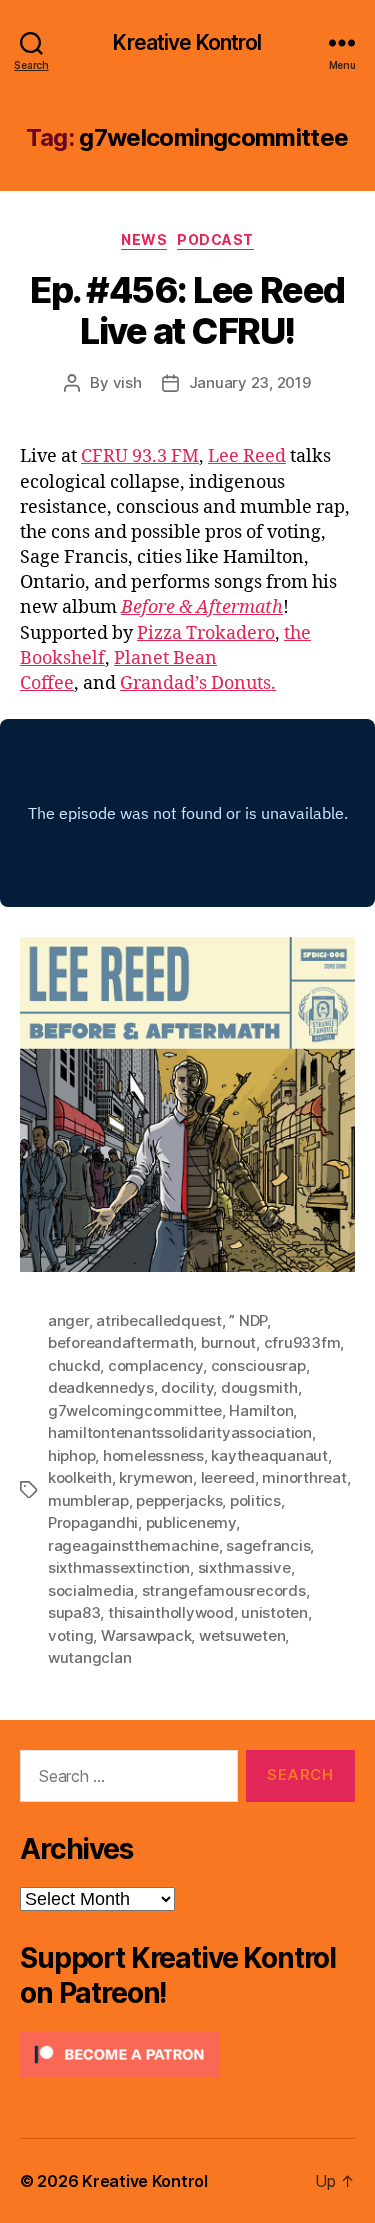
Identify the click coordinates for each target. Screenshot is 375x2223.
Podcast (215, 239)
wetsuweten (242, 1635)
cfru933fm (302, 1342)
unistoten (274, 1612)
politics (255, 1500)
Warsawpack (146, 1635)
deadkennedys (101, 1387)
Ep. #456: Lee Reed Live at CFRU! (187, 310)
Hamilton (261, 1410)
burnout (228, 1342)
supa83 (74, 1612)
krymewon (156, 1477)
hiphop (71, 1455)
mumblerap (88, 1500)
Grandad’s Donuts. (198, 683)
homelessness (153, 1455)
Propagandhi (93, 1522)
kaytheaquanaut (269, 1455)
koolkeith (80, 1477)
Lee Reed (247, 456)
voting (70, 1635)
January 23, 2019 (250, 382)
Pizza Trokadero (206, 633)
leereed (228, 1477)
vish (127, 382)
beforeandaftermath (120, 1342)
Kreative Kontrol (187, 42)
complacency (155, 1365)
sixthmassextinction (119, 1567)
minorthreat (304, 1477)
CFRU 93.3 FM (140, 456)
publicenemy (191, 1522)
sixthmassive (244, 1567)
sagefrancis (268, 1545)
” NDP (248, 1320)
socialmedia (91, 1590)
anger (68, 1320)
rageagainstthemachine (133, 1545)
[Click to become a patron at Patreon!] (187, 2054)
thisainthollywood (171, 1612)
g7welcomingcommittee (135, 1410)
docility (187, 1387)
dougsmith (259, 1387)
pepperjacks (179, 1500)
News (144, 239)
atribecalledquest (159, 1320)
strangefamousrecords (224, 1590)
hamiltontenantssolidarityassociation (180, 1432)
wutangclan (89, 1657)
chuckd (74, 1365)
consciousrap (258, 1365)
